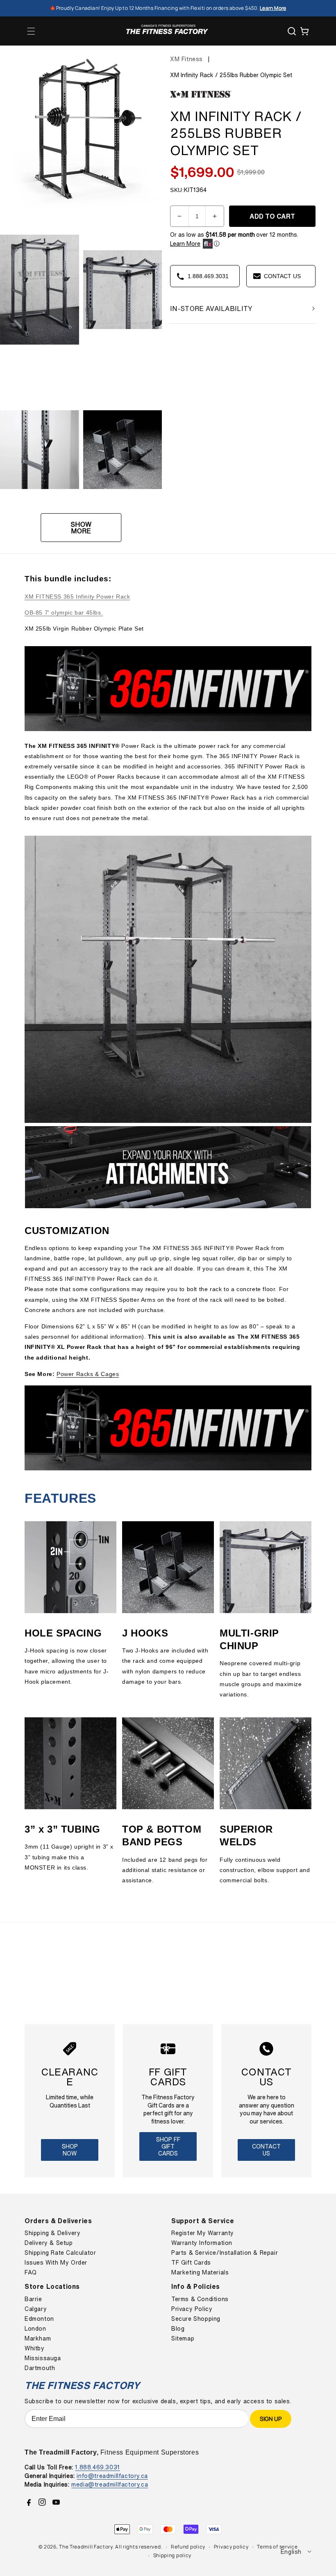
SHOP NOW (70, 2150)
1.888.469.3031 (97, 2467)
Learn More (185, 244)
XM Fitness (186, 59)
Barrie (33, 2299)
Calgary (36, 2309)
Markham (38, 2338)
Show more (81, 528)
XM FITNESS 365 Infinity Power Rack (77, 597)
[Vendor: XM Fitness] (201, 98)
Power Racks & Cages (88, 1374)
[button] (31, 31)
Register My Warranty (203, 2233)
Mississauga (43, 2358)
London (35, 2329)
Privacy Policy (192, 2309)
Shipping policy (173, 2555)
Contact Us (266, 2150)
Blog (178, 2329)
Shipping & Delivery (52, 2233)
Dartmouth (40, 2368)
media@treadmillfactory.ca (110, 2484)
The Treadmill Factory (86, 2547)
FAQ (31, 2272)
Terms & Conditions (200, 2299)
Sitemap (183, 2338)
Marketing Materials (200, 2272)
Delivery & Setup (49, 2243)
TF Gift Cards (191, 2263)
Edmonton (39, 2319)
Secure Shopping (196, 2319)
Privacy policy (231, 2547)
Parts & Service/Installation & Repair (225, 2253)
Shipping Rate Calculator (60, 2253)
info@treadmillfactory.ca (112, 2476)
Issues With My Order (56, 2263)
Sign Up (271, 2419)
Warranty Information (202, 2243)
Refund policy (188, 2547)
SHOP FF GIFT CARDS (168, 2146)
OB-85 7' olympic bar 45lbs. (64, 613)
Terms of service (277, 2547)
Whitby (35, 2348)
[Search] (292, 31)
